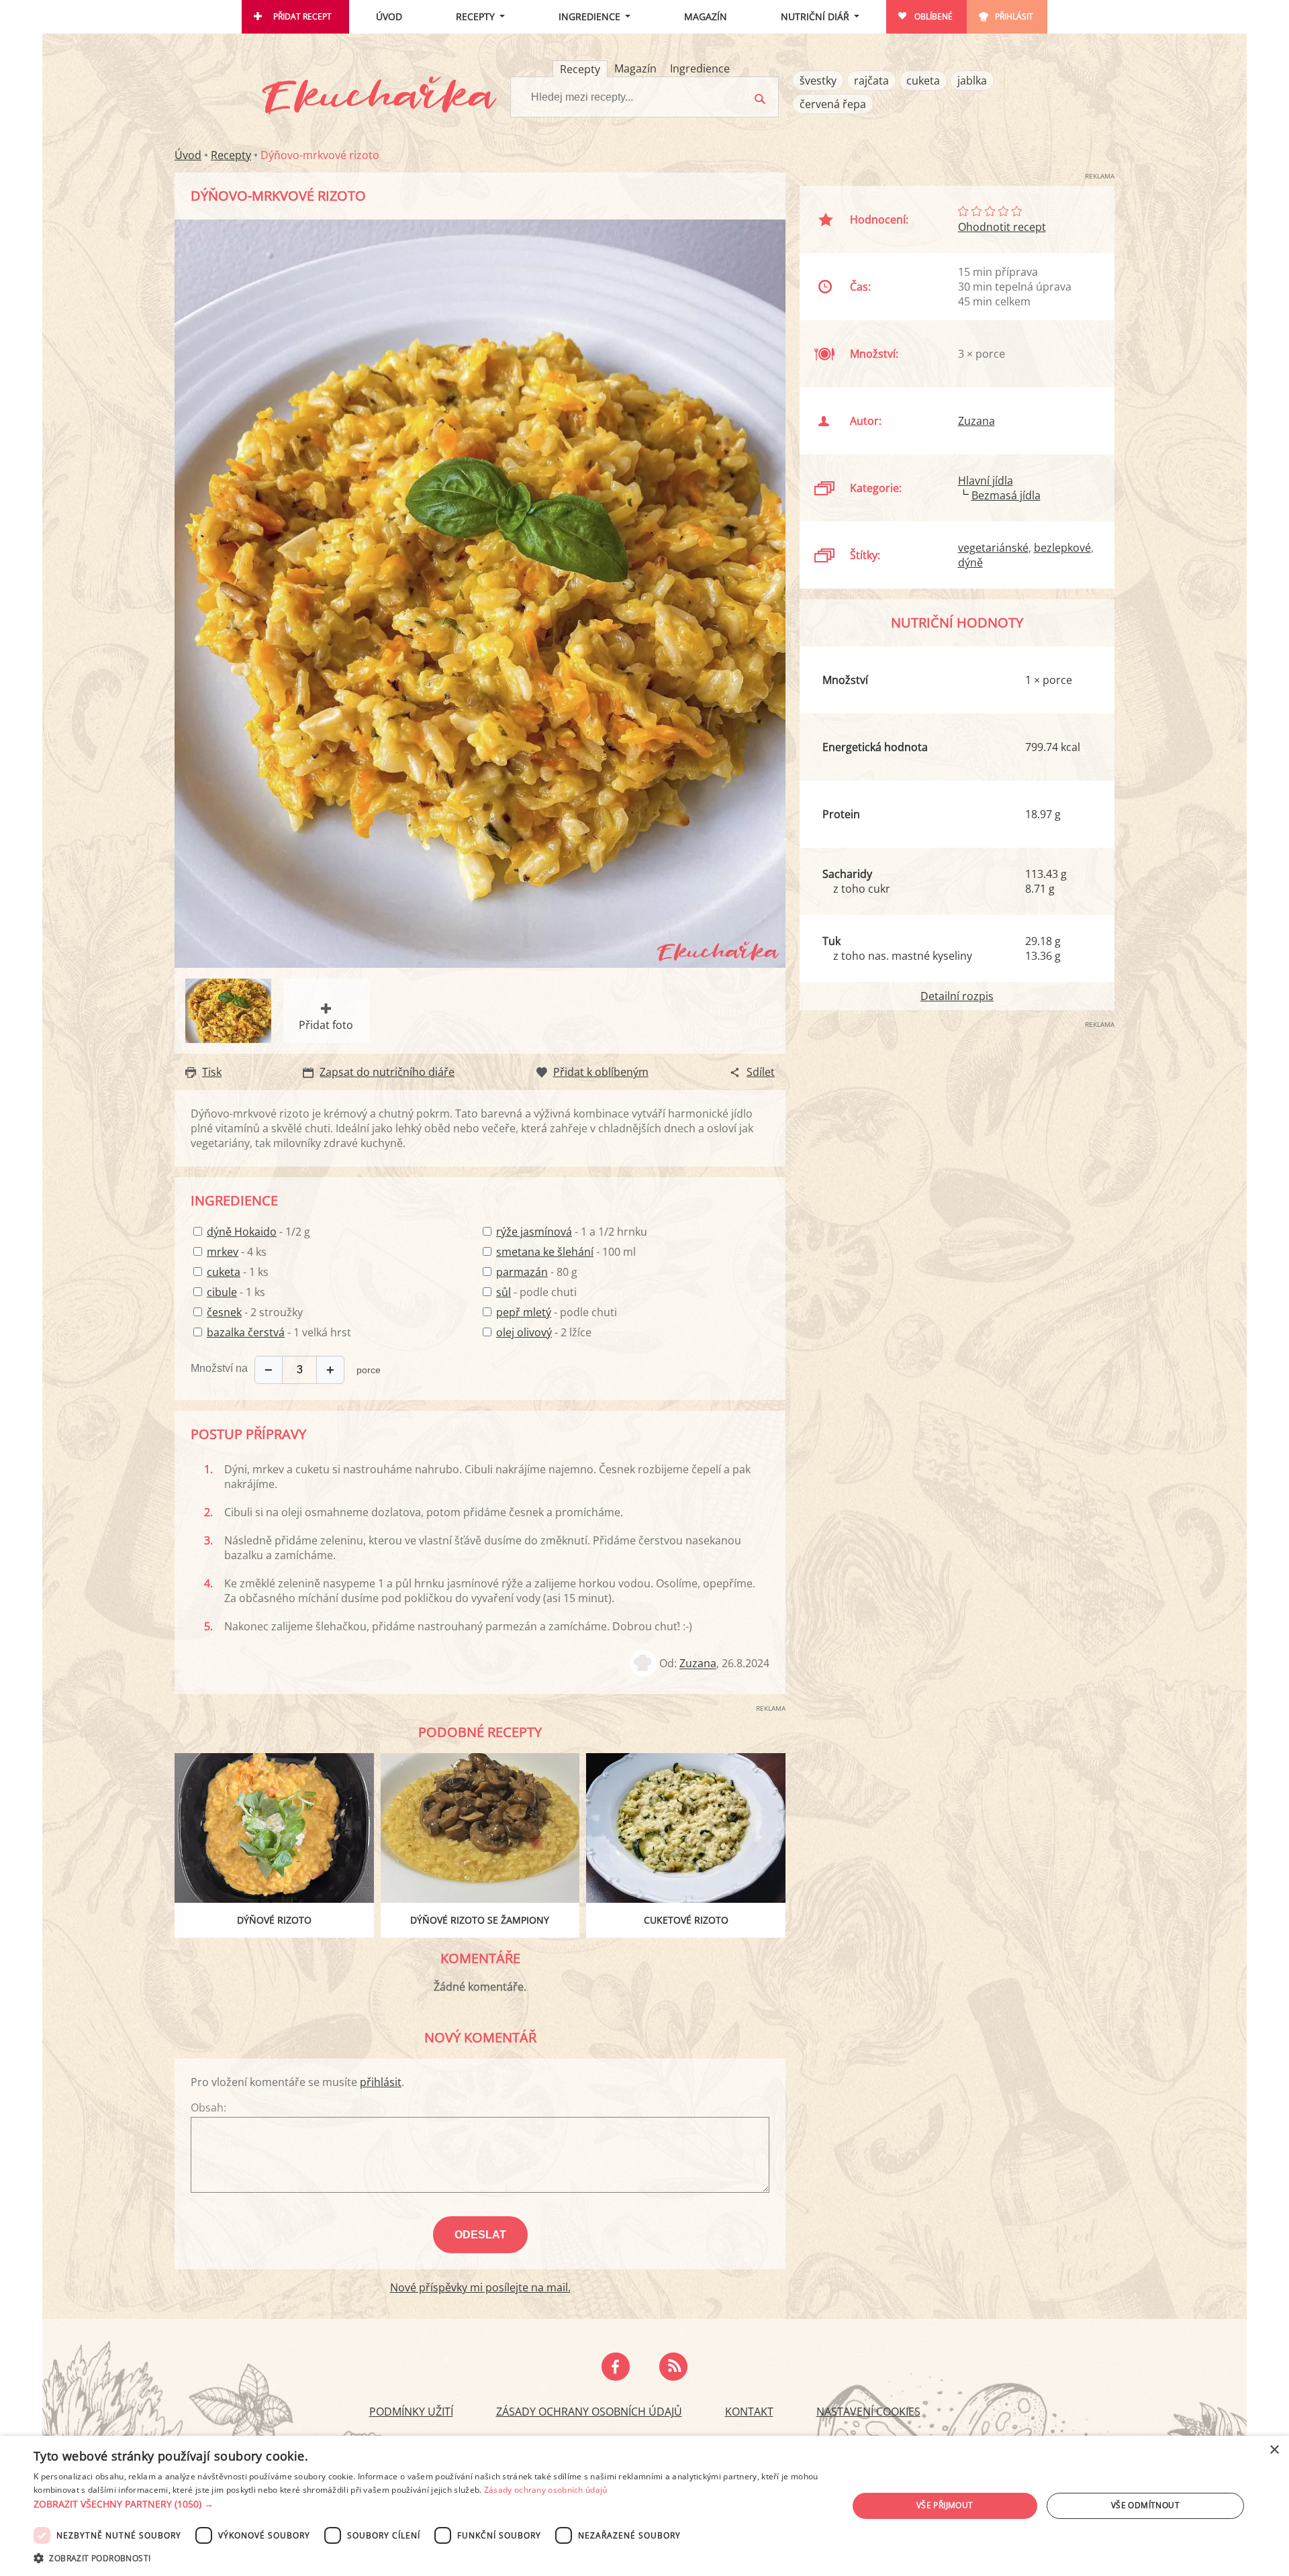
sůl (504, 1292)
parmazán (522, 1272)
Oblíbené (934, 16)
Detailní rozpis (957, 996)
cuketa (923, 81)
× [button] (1274, 2450)
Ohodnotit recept (1002, 227)
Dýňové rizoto (274, 1920)
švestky (818, 81)
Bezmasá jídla (1006, 495)
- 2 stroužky (255, 1312)
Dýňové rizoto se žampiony (480, 1920)
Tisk (212, 1072)
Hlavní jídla (986, 481)
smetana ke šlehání (545, 1252)
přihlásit (381, 2082)
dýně (970, 562)
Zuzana (698, 1664)
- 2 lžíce (544, 1332)
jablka (972, 81)
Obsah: (208, 2108)
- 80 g (537, 1272)
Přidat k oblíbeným (601, 1072)
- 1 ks (238, 1272)
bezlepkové (1062, 548)
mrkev (223, 1252)
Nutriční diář (815, 16)
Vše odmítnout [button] (1145, 2505)
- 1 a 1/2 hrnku (572, 1232)
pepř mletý (524, 1312)
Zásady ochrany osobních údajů (589, 2412)
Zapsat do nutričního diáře (387, 1072)
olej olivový (524, 1332)
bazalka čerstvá (246, 1332)
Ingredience (589, 16)
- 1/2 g (258, 1232)
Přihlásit (1014, 16)
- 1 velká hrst (279, 1332)
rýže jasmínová (534, 1232)
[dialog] (644, 2506)
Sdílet (761, 1072)
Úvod (389, 16)
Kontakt (749, 2412)
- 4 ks (237, 1252)
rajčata (871, 81)
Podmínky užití (411, 2412)
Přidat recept (302, 16)
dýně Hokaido (242, 1232)
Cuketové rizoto (686, 1920)
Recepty (475, 16)
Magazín (706, 16)
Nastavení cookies (868, 2412)
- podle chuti (536, 1292)
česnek (224, 1312)
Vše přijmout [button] (945, 2505)
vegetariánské (993, 548)
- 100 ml (566, 1252)
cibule (222, 1292)
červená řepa (833, 104)
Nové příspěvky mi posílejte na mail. (480, 2287)
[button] (429, 2504)
